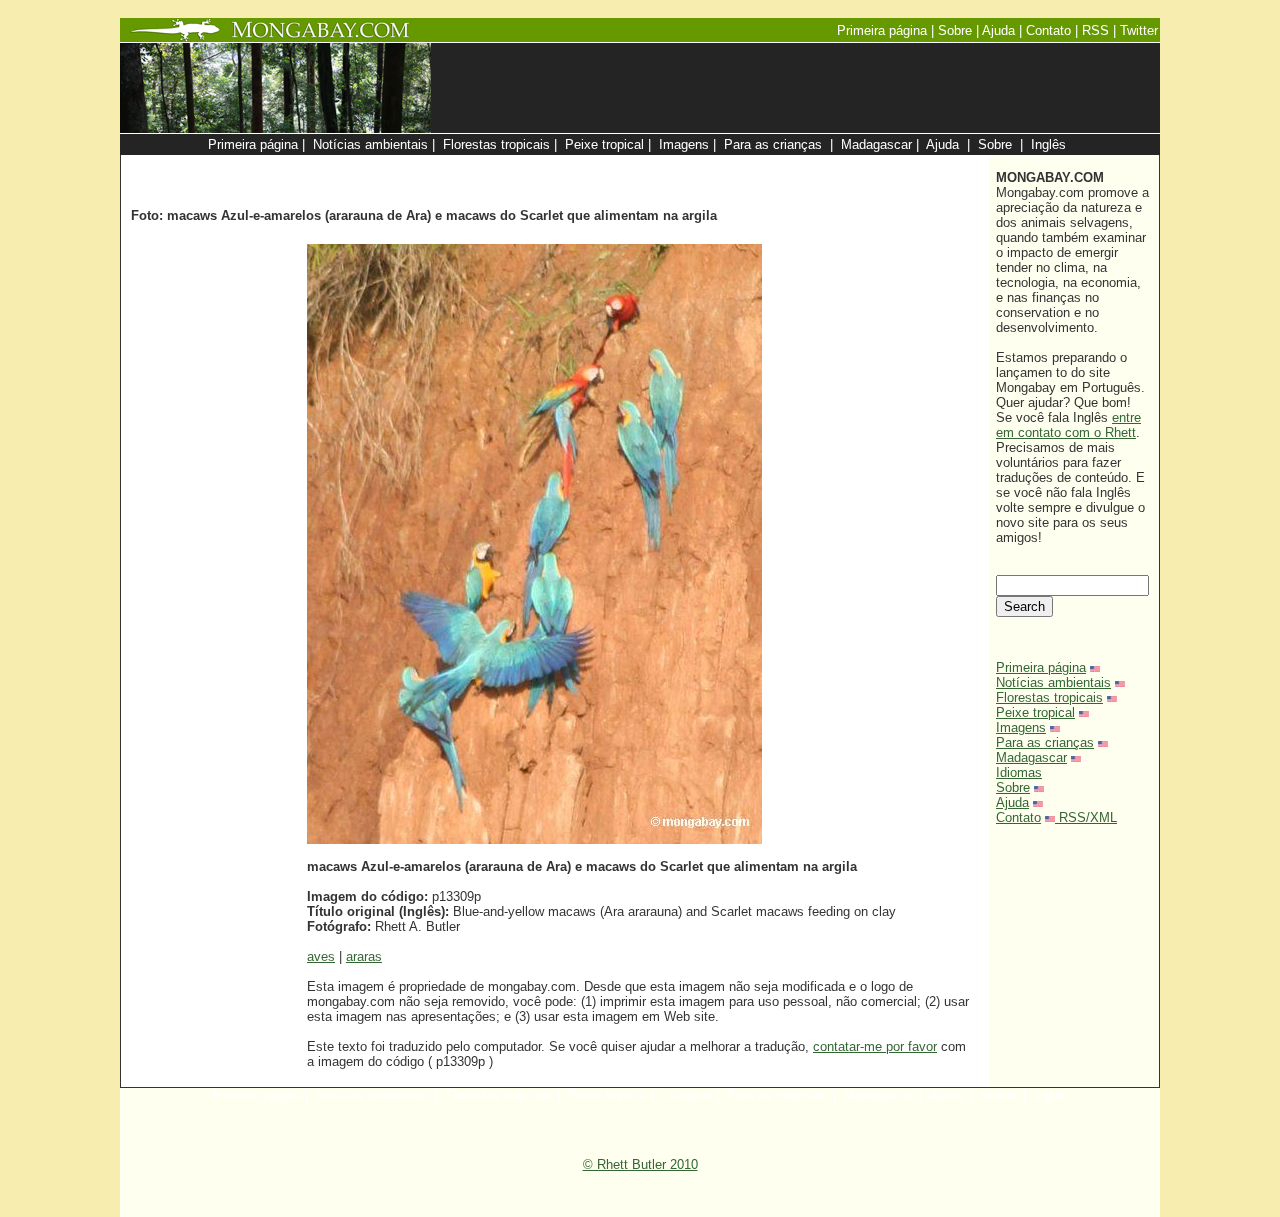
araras (364, 956)
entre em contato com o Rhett (1068, 425)
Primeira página (1041, 667)
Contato (1018, 817)
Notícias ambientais (1053, 682)
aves (321, 956)
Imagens (1021, 727)
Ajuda (1012, 802)
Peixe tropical (1035, 712)
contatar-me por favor (875, 1046)
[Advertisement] (742, 165)
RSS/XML (1088, 817)
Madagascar (1031, 757)
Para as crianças (1045, 742)
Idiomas (1019, 772)
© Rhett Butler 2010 (640, 1164)
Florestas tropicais (1049, 697)
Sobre (1013, 787)
